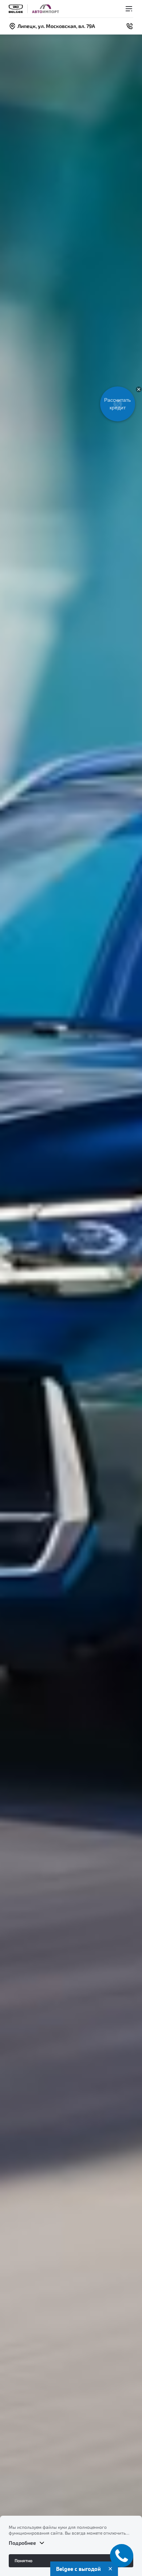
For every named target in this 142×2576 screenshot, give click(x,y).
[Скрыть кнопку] (139, 389)
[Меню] (129, 9)
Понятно (23, 2560)
